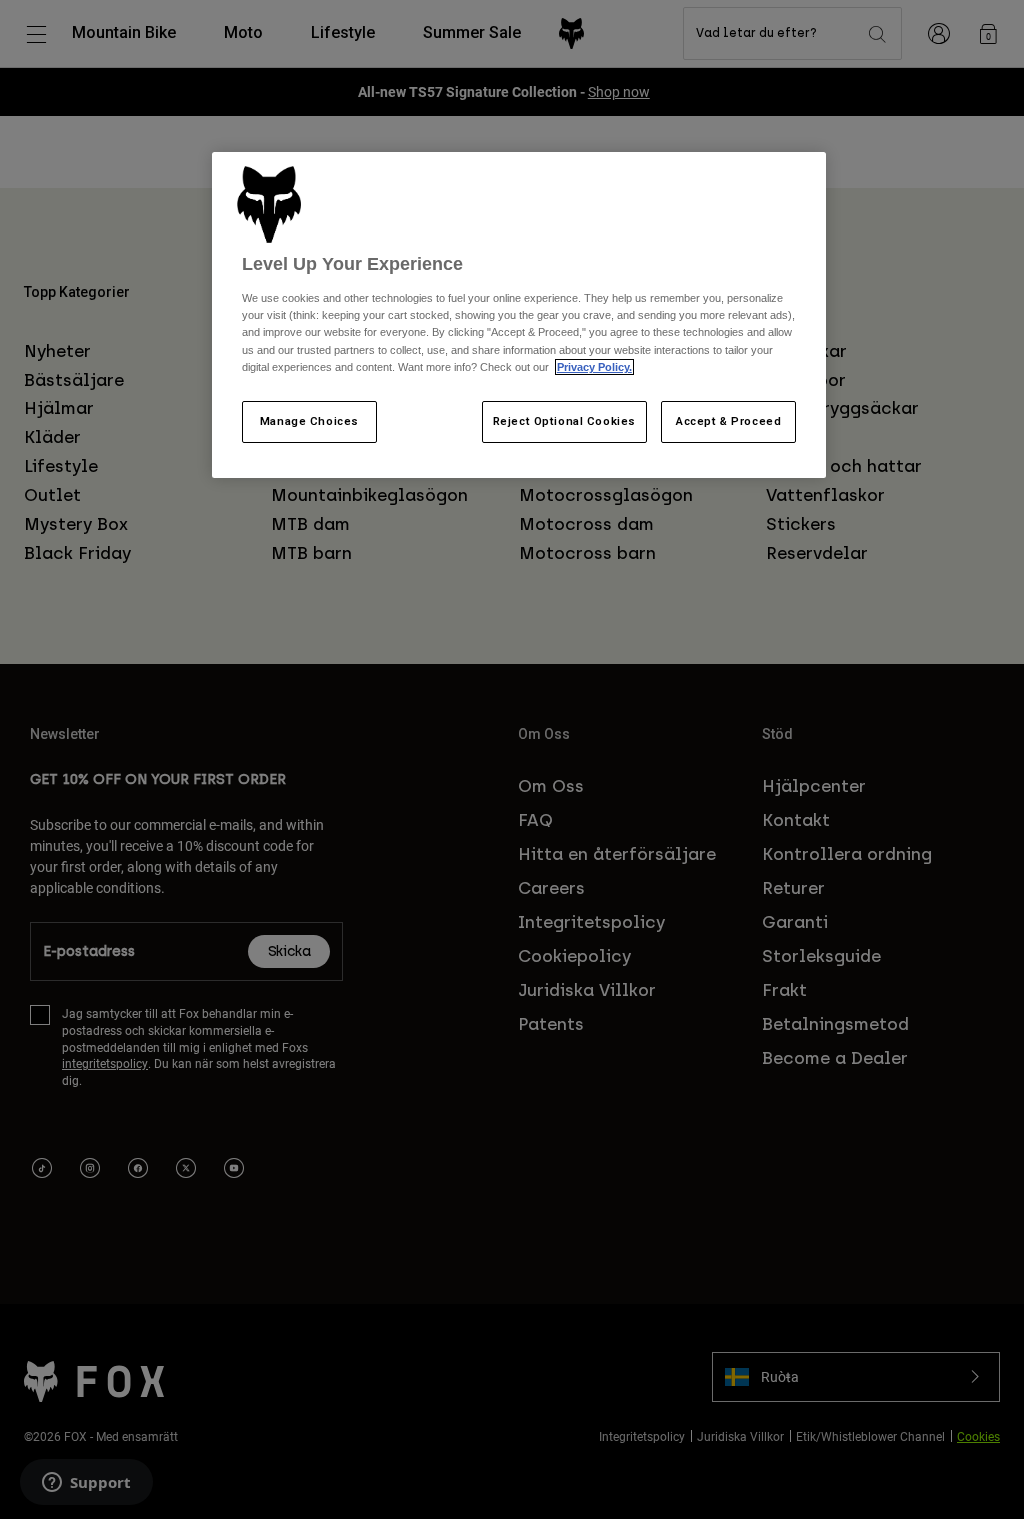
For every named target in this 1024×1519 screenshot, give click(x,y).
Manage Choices (309, 421)
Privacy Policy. (594, 367)
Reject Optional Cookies (564, 421)
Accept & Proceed (728, 421)
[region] (519, 315)
